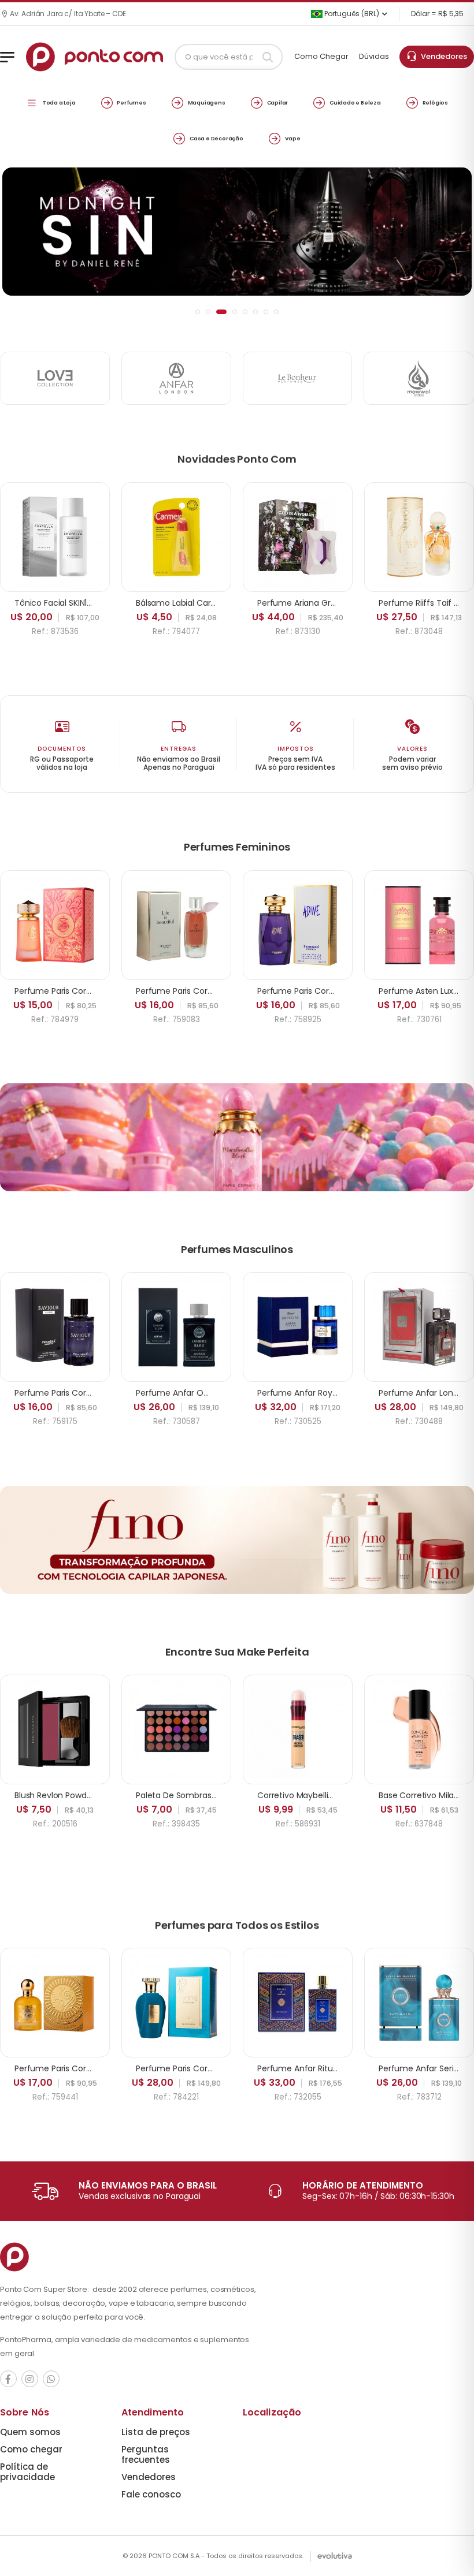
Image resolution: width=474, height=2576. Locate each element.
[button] (198, 312)
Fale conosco (151, 2494)
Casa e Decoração (216, 138)
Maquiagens (207, 102)
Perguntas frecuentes (146, 2454)
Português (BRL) (351, 14)
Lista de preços (156, 2432)
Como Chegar (321, 56)
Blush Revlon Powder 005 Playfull (78, 1795)
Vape (293, 138)
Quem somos (30, 2432)
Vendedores (442, 56)
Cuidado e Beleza (355, 102)
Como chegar (31, 2449)
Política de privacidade (27, 2472)
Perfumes (131, 102)
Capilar (278, 102)
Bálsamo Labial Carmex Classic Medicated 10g (227, 603)
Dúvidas (374, 56)
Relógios (435, 102)
